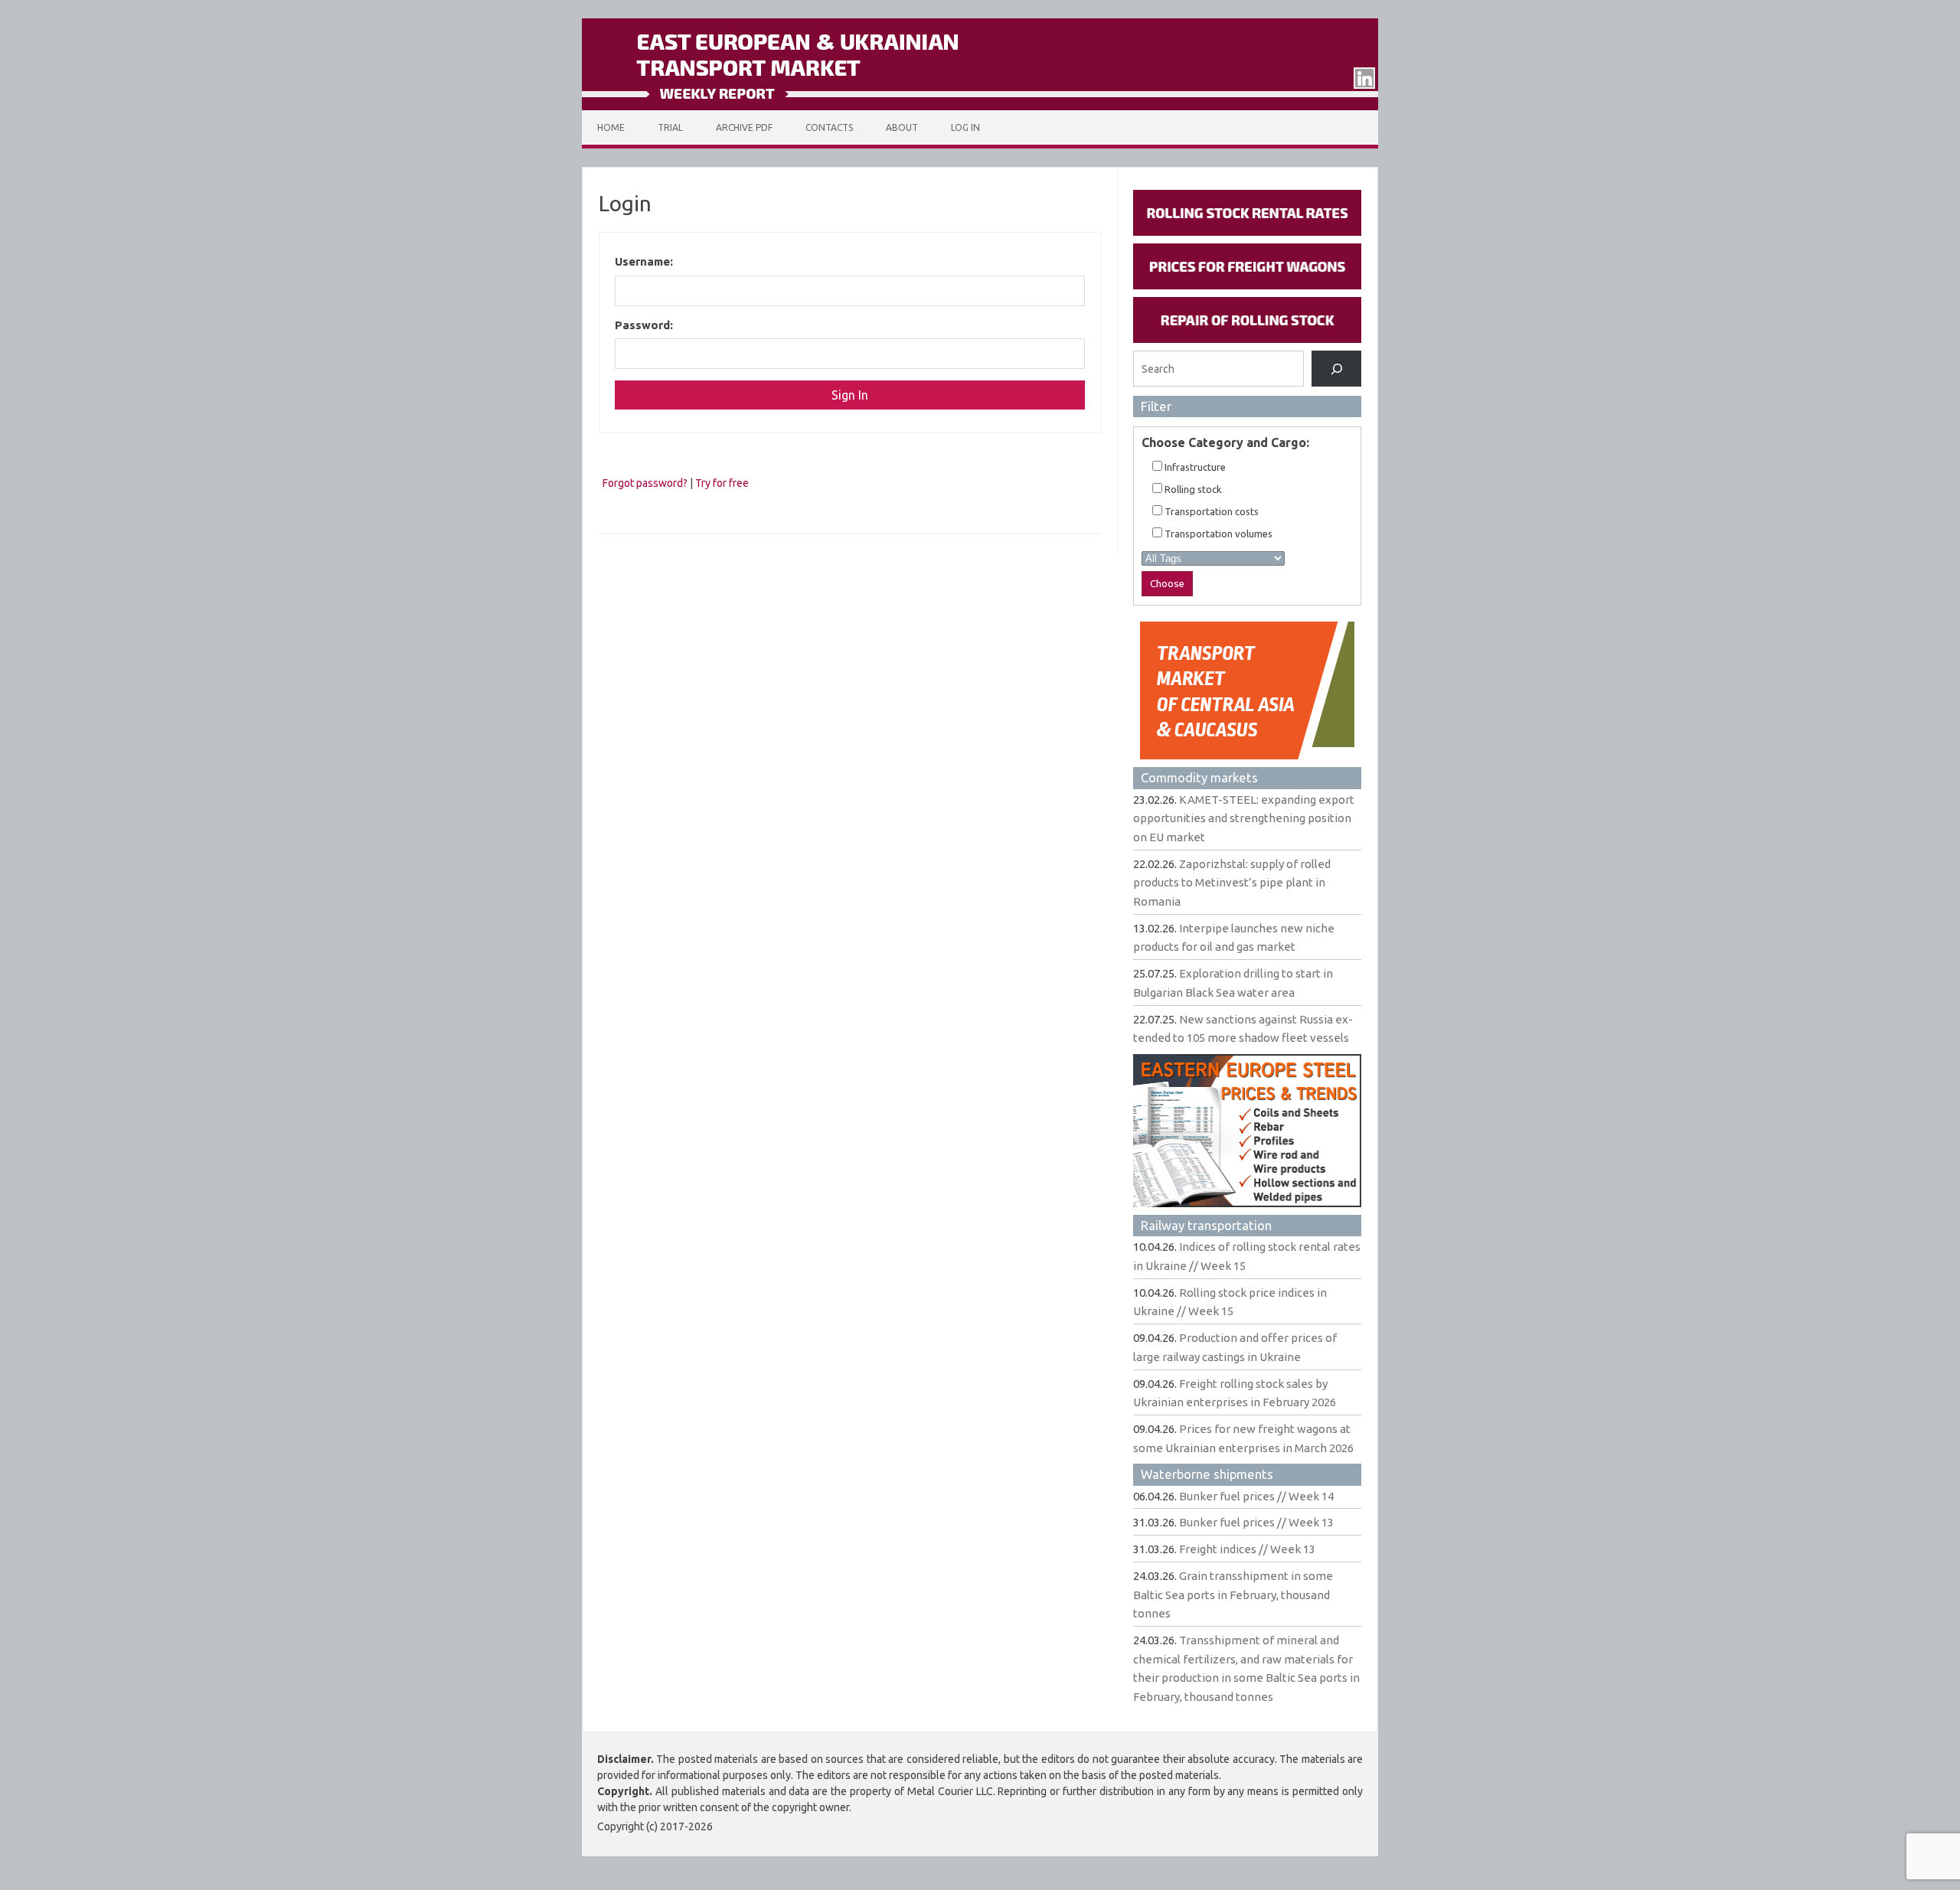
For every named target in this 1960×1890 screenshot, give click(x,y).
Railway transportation (1206, 1225)
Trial (670, 127)
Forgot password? (645, 483)
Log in (965, 127)
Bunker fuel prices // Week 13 (1256, 1522)
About (902, 127)
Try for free (722, 483)
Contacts (829, 127)
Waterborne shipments (1207, 1474)
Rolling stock (1192, 489)
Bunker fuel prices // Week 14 (1256, 1496)
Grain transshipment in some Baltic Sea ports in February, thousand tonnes (1233, 1595)
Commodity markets (1199, 777)
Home (611, 127)
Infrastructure (1194, 467)
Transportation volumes (1217, 534)
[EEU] (980, 106)
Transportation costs (1210, 511)
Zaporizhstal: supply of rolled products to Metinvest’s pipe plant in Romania (1232, 883)
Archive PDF (744, 127)
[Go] (1336, 369)
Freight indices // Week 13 (1247, 1549)
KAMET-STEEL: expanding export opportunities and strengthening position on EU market (1244, 818)
